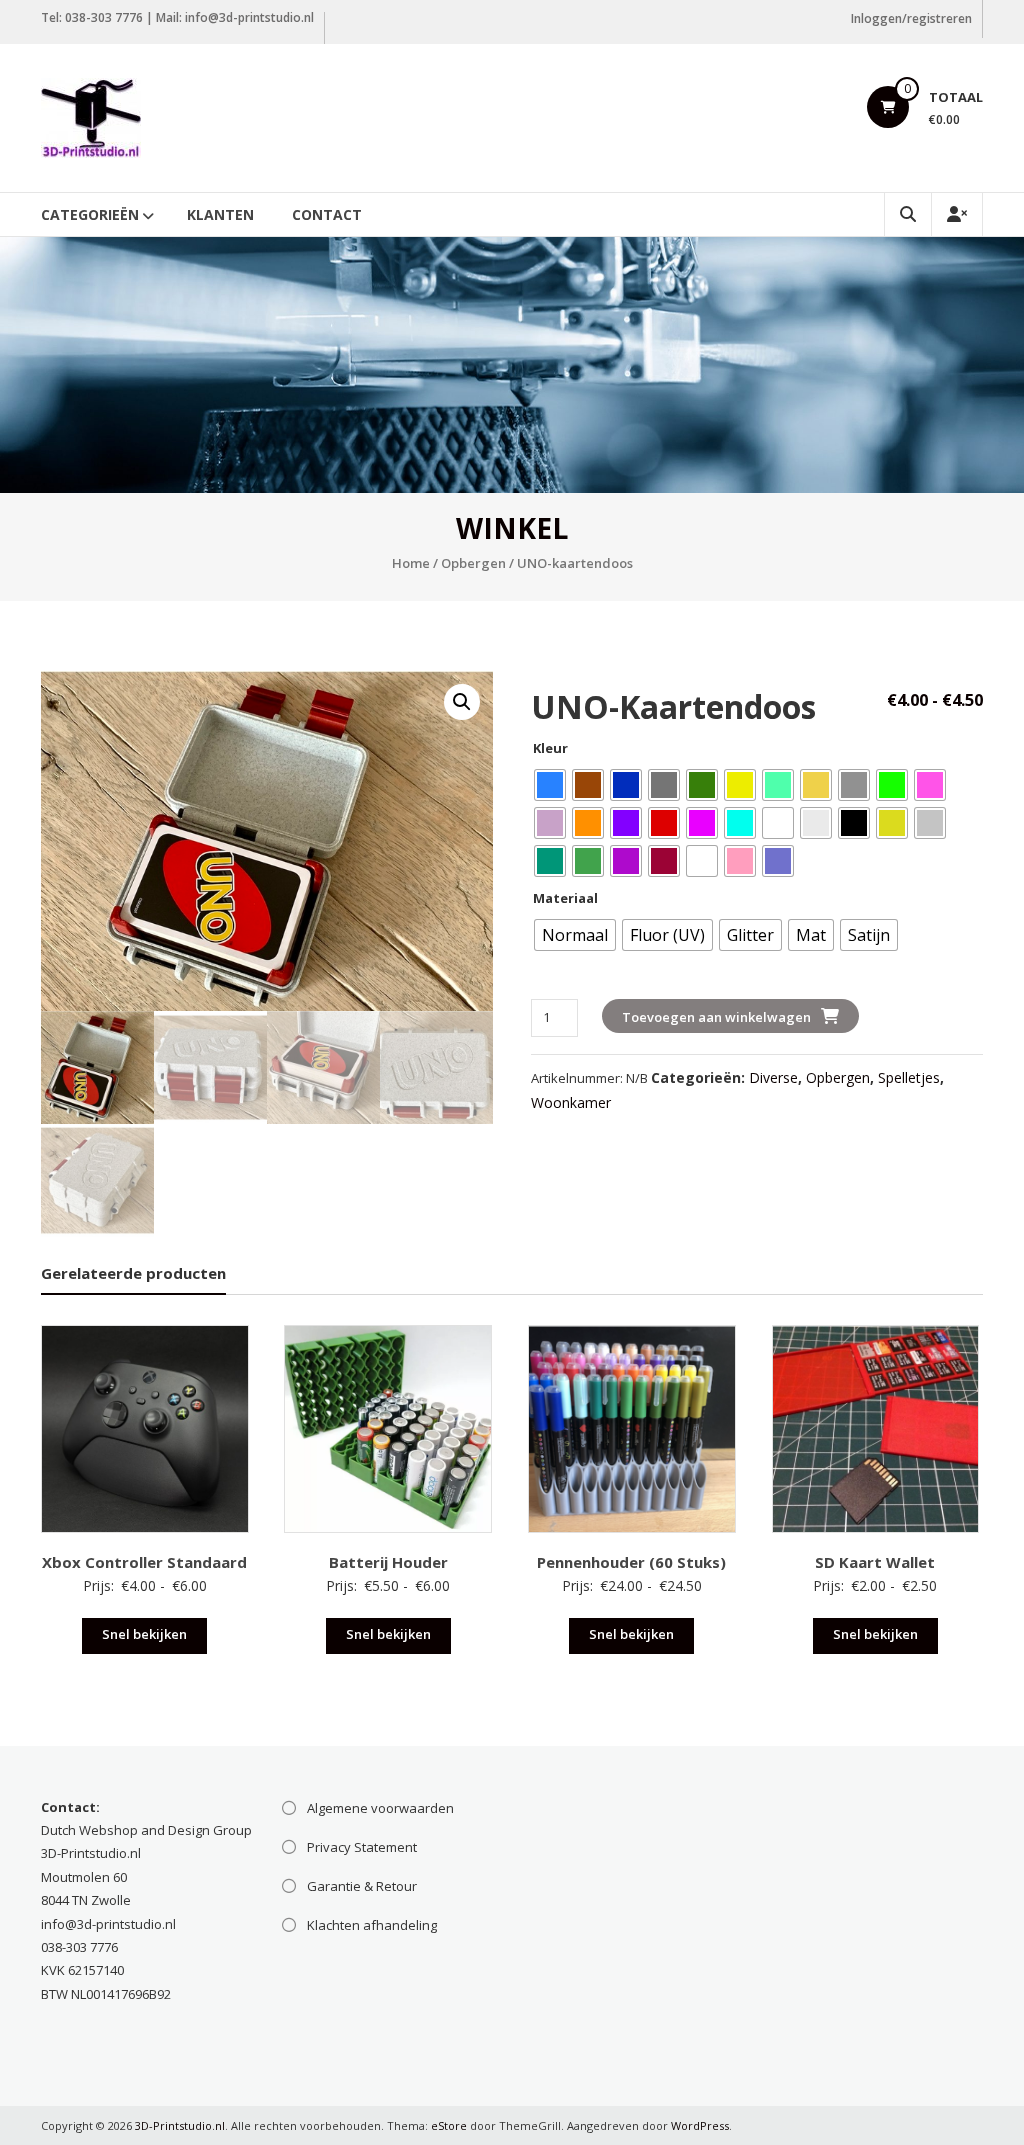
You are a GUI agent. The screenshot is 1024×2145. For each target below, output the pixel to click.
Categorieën (90, 214)
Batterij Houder (388, 1562)
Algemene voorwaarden (380, 1808)
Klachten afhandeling (372, 1925)
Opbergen (473, 563)
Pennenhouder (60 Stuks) (631, 1562)
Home (411, 563)
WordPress (700, 2125)
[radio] (550, 785)
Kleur (550, 748)
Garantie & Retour (362, 1886)
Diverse (773, 1077)
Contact (327, 214)
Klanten (220, 214)
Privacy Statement (362, 1847)
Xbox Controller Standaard (144, 1562)
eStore (449, 2125)
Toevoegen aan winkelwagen (716, 1017)
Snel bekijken (144, 1634)
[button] (462, 702)
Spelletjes (909, 1077)
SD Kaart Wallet (875, 1562)
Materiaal (565, 898)
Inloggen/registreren (911, 18)
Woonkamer (571, 1102)
